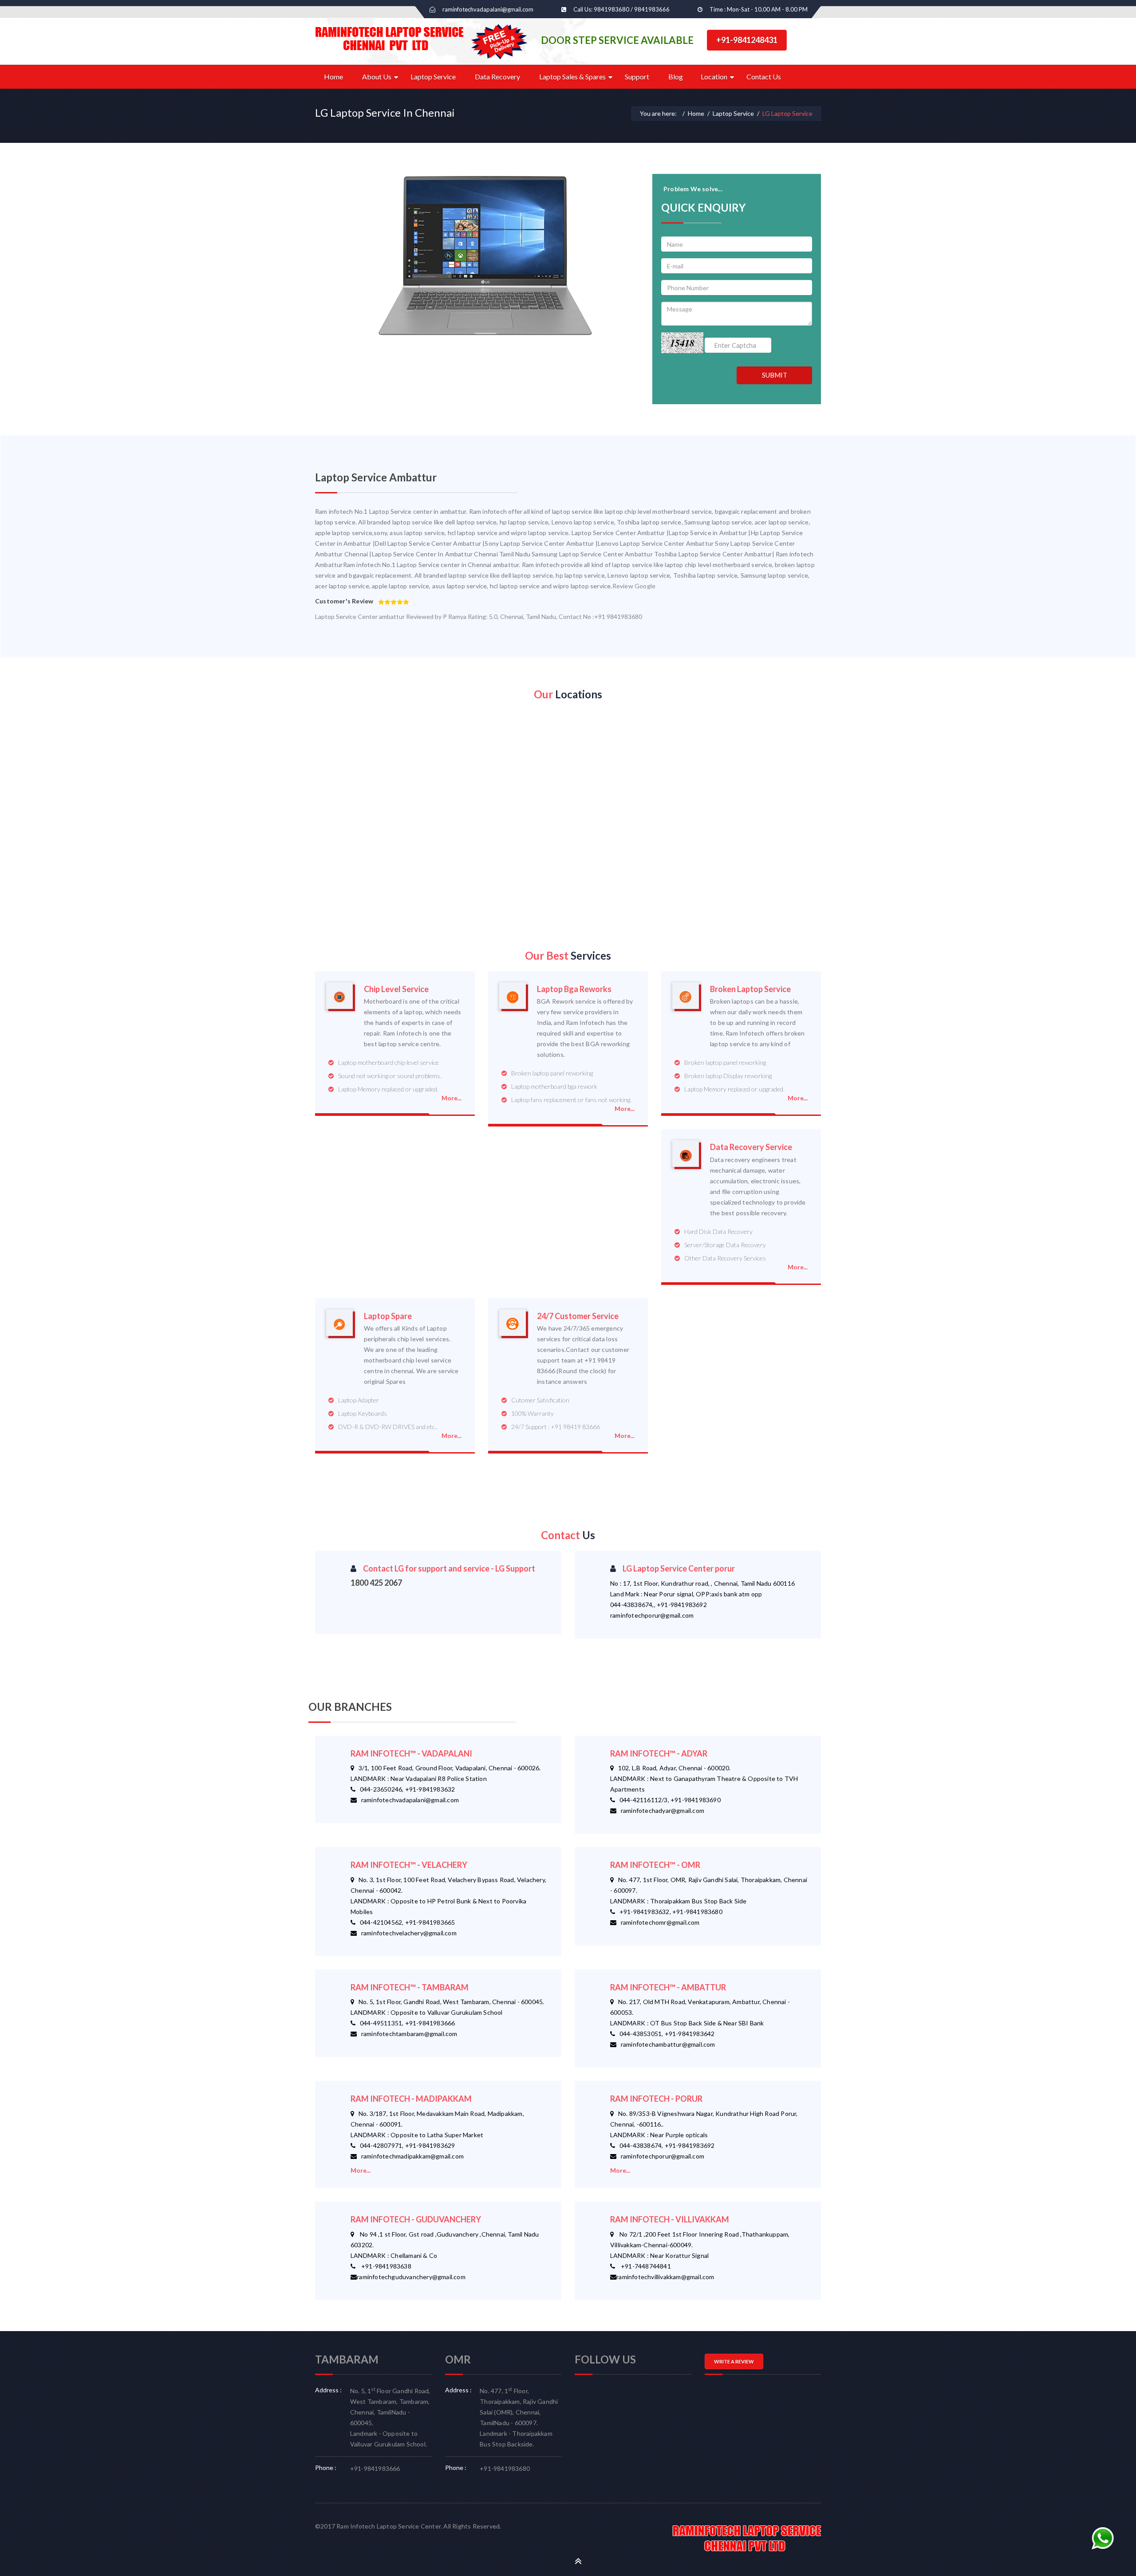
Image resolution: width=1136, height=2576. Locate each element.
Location (714, 77)
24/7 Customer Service (578, 1316)
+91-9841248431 (747, 40)
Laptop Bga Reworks (574, 989)
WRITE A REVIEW (734, 2361)
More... (452, 1098)
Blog (676, 77)
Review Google (634, 586)
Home (333, 77)
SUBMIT (775, 375)
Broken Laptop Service (750, 989)
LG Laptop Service (787, 113)
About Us (377, 77)
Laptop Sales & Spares (572, 77)
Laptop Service (433, 77)
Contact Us (764, 77)
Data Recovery (497, 77)
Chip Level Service (396, 989)
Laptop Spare (388, 1316)
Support (637, 77)
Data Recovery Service (751, 1147)
